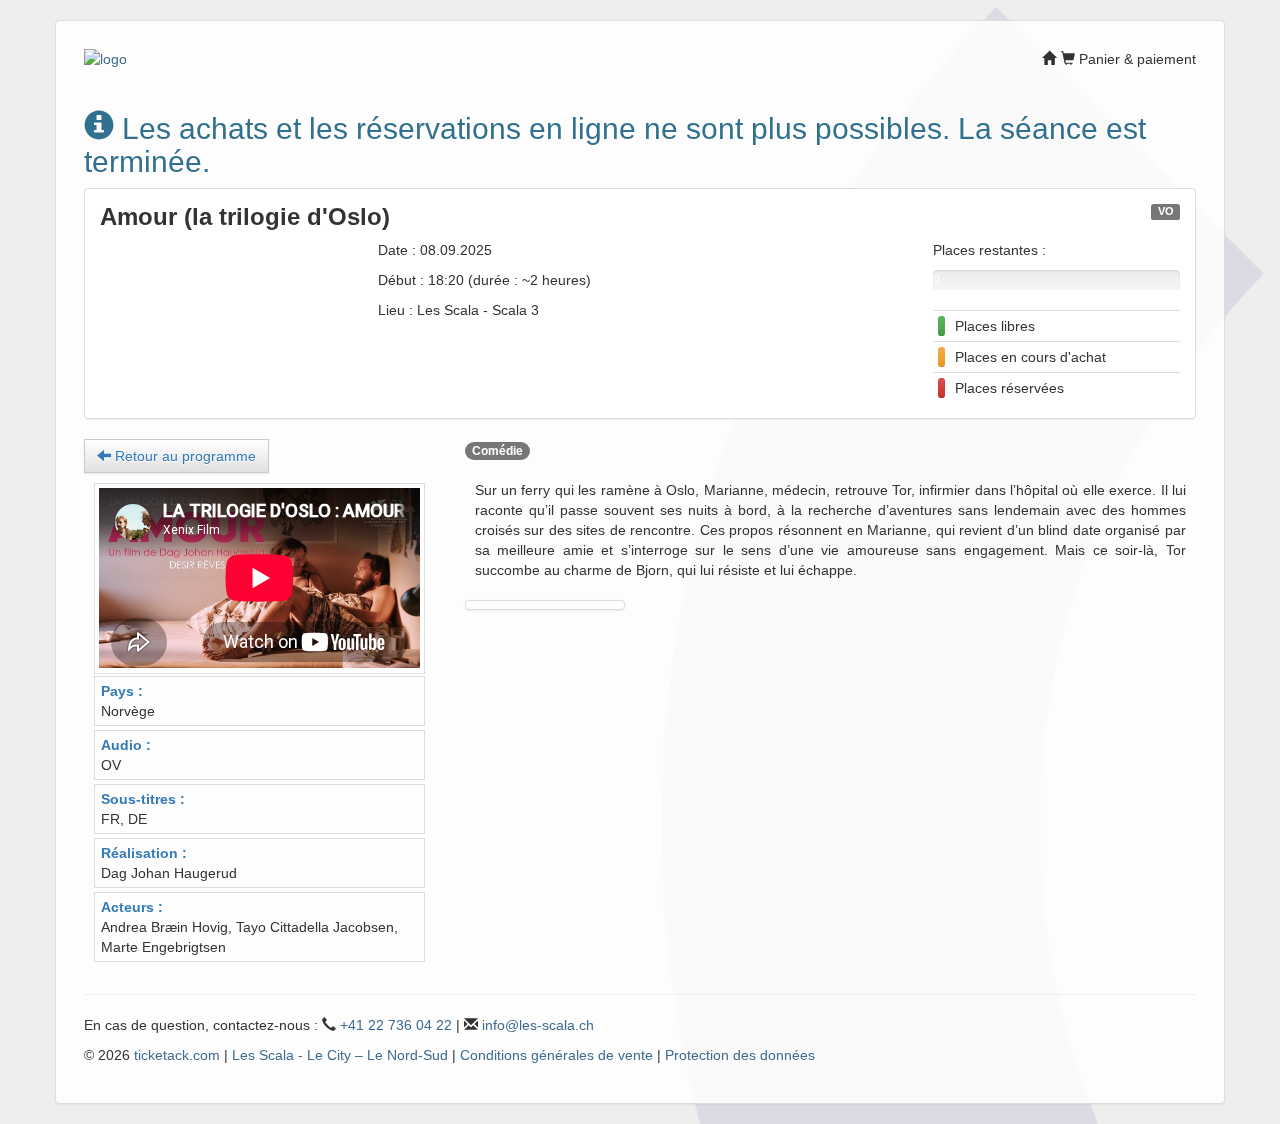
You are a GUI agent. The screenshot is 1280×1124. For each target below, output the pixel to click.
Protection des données (740, 1055)
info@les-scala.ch (538, 1025)
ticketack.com (177, 1055)
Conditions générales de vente (556, 1055)
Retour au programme (183, 456)
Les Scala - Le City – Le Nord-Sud (340, 1055)
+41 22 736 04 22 (396, 1025)
